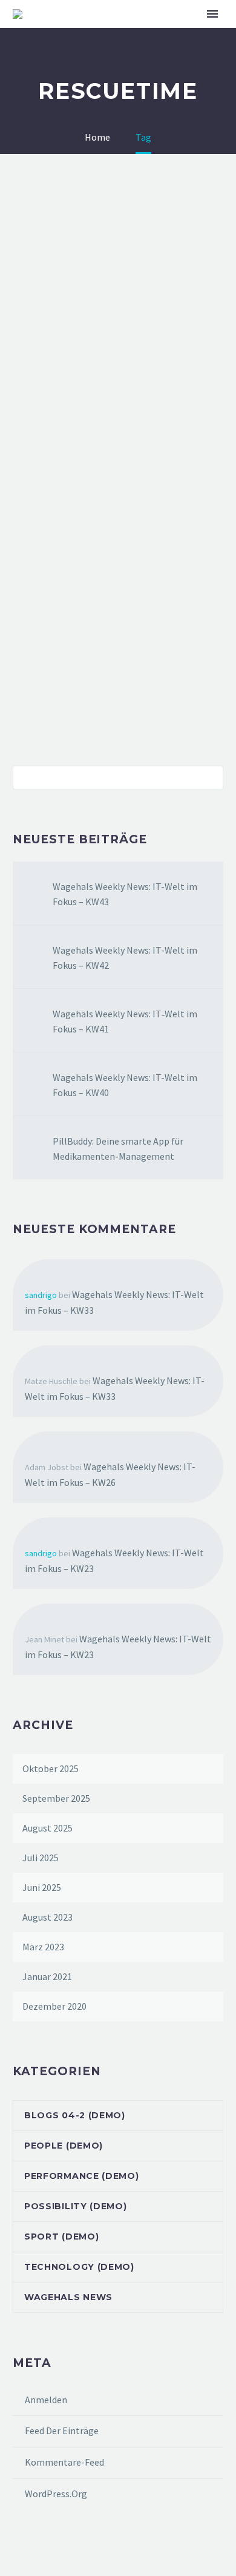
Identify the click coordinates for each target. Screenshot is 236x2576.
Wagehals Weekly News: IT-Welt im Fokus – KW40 (125, 1085)
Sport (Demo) (61, 2236)
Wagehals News (68, 2297)
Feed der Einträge (62, 2430)
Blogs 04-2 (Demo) (75, 2115)
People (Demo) (64, 2146)
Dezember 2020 (54, 2006)
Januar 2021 (47, 1976)
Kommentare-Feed (64, 2462)
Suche (210, 777)
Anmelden (46, 2400)
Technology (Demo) (79, 2267)
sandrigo (41, 1295)
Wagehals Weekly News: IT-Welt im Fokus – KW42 (125, 958)
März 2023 (43, 1947)
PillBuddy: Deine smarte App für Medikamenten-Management (118, 1149)
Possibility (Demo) (76, 2206)
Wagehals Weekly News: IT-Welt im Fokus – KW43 (125, 894)
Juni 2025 (42, 1887)
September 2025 (56, 1798)
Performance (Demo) (82, 2176)
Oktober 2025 (51, 1768)
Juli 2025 (41, 1858)
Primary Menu (212, 14)
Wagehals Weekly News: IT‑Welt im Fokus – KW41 (125, 1021)
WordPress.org (56, 2494)
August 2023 (48, 1917)
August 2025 (48, 1828)
